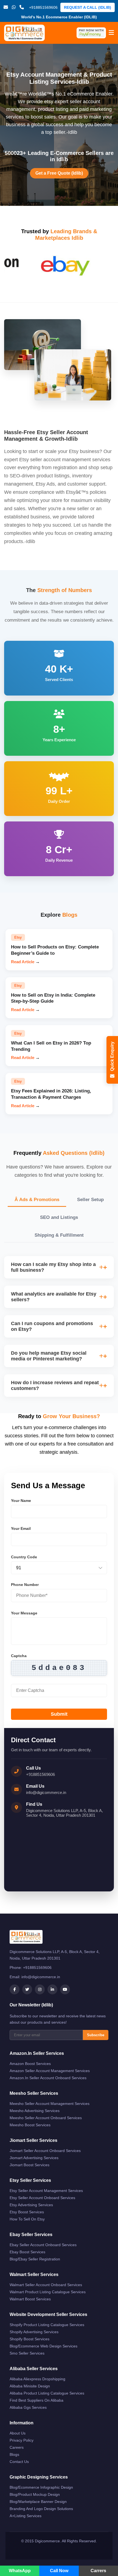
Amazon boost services (30, 2064)
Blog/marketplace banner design (38, 2502)
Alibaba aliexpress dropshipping (37, 2379)
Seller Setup (90, 1200)
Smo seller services (27, 2353)
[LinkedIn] (52, 1989)
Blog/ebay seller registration (35, 2259)
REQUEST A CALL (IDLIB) (88, 7)
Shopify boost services (29, 2339)
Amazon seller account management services (50, 2071)
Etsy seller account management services (46, 2191)
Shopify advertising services (34, 2332)
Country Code (24, 1557)
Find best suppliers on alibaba (36, 2400)
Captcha (19, 1656)
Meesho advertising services (35, 2111)
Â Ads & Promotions (37, 1200)
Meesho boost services (30, 2125)
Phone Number (25, 1585)
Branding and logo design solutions (41, 2509)
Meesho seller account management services (50, 2104)
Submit (59, 1714)
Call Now (59, 2571)
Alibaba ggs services (28, 2407)
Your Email (21, 1528)
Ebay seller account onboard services (43, 2245)
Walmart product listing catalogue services (48, 2292)
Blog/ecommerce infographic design (41, 2487)
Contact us (19, 2462)
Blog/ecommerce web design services (43, 2346)
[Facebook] (15, 1989)
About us (18, 2433)
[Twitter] (27, 1989)
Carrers (98, 2571)
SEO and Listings (59, 1217)
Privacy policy (22, 2440)
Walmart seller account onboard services (46, 2285)
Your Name (21, 1501)
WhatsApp (20, 2571)
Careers (17, 2447)
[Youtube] (65, 1989)
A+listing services (26, 2516)
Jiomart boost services (29, 2165)
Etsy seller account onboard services (42, 2198)
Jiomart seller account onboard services (45, 2151)
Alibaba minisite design (30, 2386)
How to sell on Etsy (27, 2219)
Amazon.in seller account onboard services (48, 2078)
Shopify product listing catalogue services (47, 2325)
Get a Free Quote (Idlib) (59, 173)
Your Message (24, 1613)
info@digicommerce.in (46, 1792)
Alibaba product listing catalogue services (47, 2393)
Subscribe (96, 2035)
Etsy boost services (27, 2212)
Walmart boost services (30, 2299)
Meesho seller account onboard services (46, 2118)
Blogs (14, 2454)
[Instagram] (40, 1989)
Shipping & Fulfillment (59, 1235)
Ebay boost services (27, 2252)
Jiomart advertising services (34, 2158)
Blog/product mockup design (35, 2494)
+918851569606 (40, 1774)
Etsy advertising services (31, 2205)
